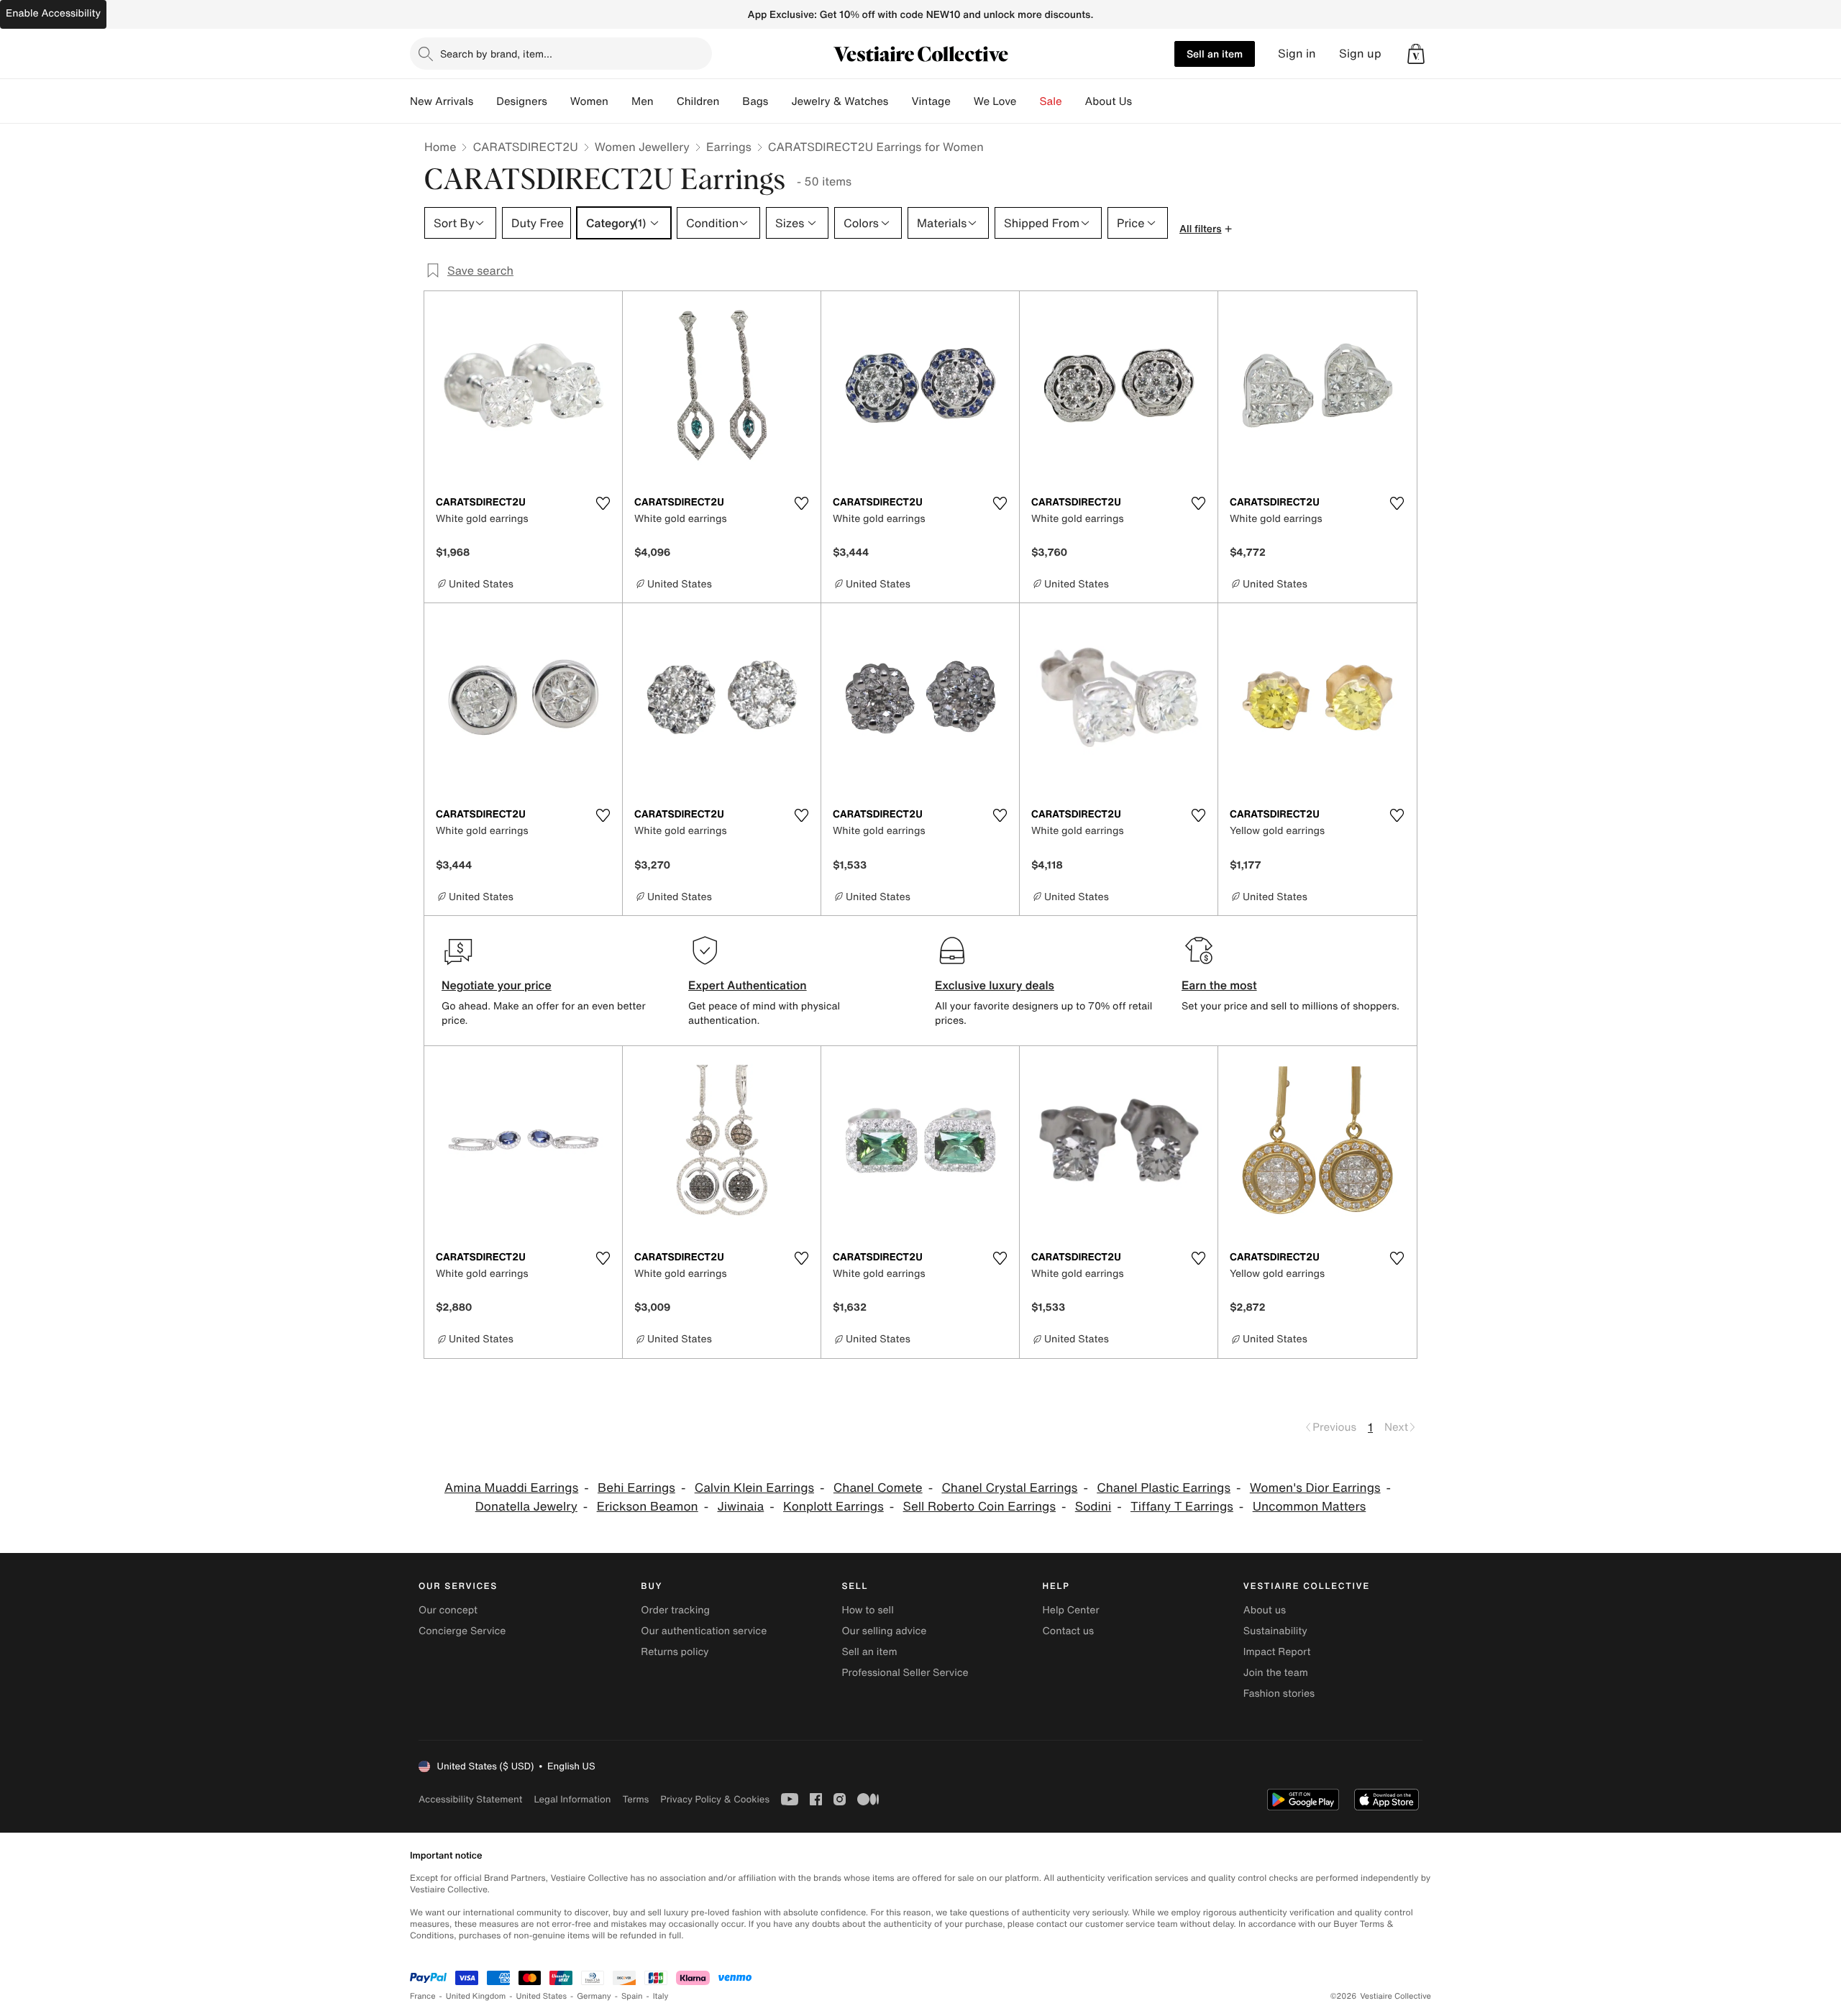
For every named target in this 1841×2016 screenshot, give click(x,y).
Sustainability (1275, 1631)
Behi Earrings (636, 1488)
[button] (1416, 54)
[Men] (665, 101)
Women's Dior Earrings (1315, 1488)
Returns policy (675, 1652)
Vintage (931, 101)
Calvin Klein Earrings (754, 1488)
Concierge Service (462, 1631)
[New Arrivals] (485, 101)
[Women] (620, 101)
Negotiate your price (497, 985)
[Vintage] (962, 101)
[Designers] (559, 101)
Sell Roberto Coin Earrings (979, 1507)
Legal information (572, 1799)
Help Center (1071, 1610)
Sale (1051, 101)
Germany (594, 1996)
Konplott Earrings (833, 1507)
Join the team (1276, 1673)
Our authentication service (704, 1631)
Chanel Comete (878, 1488)
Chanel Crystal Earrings (1009, 1488)
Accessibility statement (470, 1799)
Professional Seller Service (905, 1673)
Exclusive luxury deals (995, 985)
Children (698, 101)
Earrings (729, 147)
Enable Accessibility (53, 13)
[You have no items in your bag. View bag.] (1416, 54)
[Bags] (780, 101)
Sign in (1297, 54)
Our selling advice (884, 1631)
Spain (632, 1996)
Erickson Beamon (648, 1507)
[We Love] (1028, 101)
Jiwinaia (741, 1507)
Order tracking (675, 1610)
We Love (995, 101)
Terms (635, 1799)
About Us (1109, 101)
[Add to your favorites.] (603, 503)
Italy (661, 1996)
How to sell (867, 1610)
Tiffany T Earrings (1182, 1507)
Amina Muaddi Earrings (511, 1488)
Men (643, 101)
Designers (522, 101)
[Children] (731, 101)
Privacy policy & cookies (715, 1799)
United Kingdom (476, 1996)
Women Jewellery (642, 147)
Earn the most (1219, 985)
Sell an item (1215, 54)
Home (440, 147)
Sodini (1093, 1507)
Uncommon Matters (1310, 1507)
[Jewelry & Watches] (900, 101)
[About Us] (1143, 101)
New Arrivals (442, 101)
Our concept (448, 1610)
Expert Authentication (748, 985)
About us (1265, 1610)
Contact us (1069, 1631)
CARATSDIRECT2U (525, 147)
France (423, 1996)
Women (589, 101)
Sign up (1360, 54)
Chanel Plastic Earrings (1164, 1488)
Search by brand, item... (496, 54)
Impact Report (1277, 1652)
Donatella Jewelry (526, 1507)
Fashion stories (1279, 1694)
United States (542, 1996)
